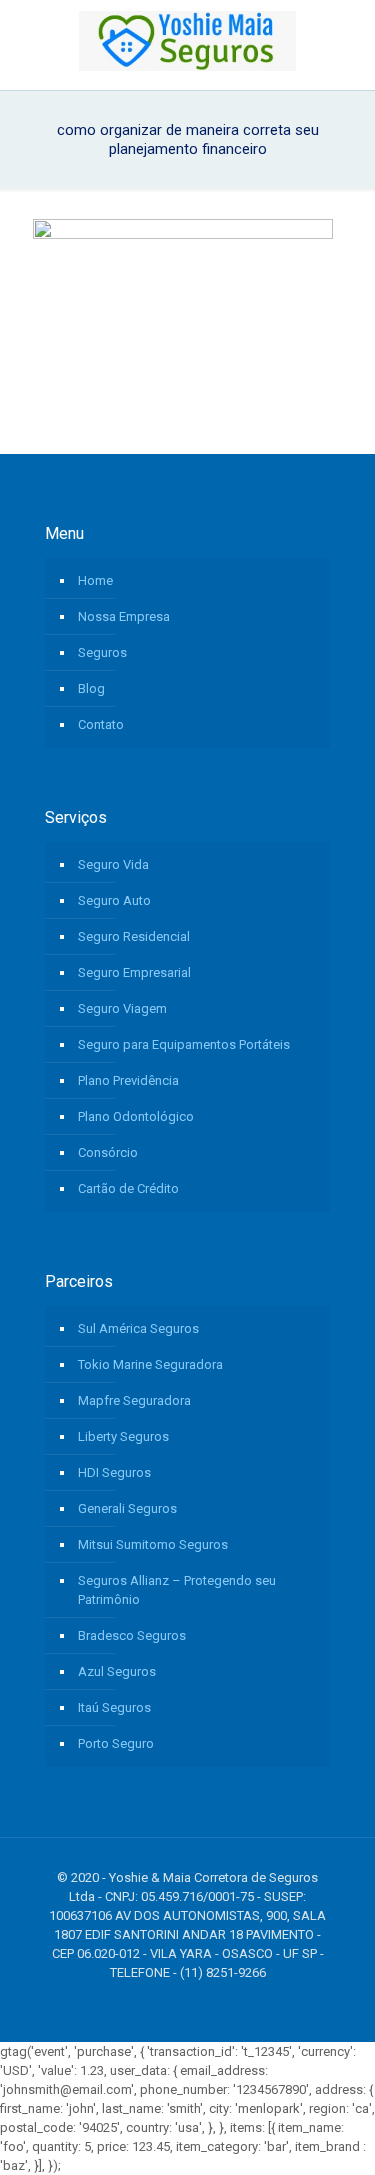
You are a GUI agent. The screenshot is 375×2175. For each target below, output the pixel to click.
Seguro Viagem (122, 1008)
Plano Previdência (128, 1080)
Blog (91, 688)
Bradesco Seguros (132, 1635)
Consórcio (108, 1152)
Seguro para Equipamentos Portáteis (184, 1044)
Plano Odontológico (136, 1116)
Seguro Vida (113, 864)
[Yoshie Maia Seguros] (187, 40)
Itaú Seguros (114, 1707)
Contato (101, 724)
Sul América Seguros (138, 1328)
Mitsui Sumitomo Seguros (153, 1544)
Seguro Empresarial (134, 972)
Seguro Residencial (134, 936)
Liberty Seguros (123, 1436)
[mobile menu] (348, 40)
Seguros (102, 652)
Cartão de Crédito (128, 1188)
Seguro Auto (114, 900)
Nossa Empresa (124, 616)
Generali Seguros (127, 1508)
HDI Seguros (114, 1472)
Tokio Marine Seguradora (150, 1364)
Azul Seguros (117, 1671)
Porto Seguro (116, 1743)
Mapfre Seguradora (134, 1400)
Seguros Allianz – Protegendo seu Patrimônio (177, 1590)
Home (95, 580)
